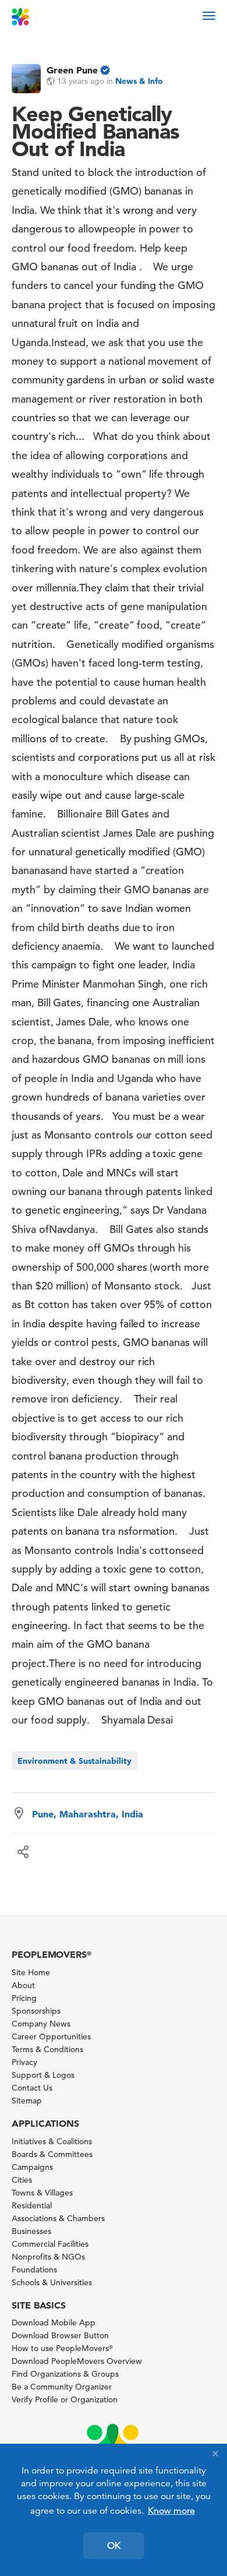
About (23, 1985)
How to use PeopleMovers (62, 2348)
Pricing (24, 1998)
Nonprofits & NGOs (48, 2257)
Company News (41, 2024)
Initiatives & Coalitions (52, 2141)
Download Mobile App (54, 2323)
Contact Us (32, 2088)
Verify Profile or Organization (65, 2399)
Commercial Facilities (50, 2244)
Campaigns (32, 2167)
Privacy (24, 2062)
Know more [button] (171, 2511)
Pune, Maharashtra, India (88, 1814)
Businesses (31, 2231)
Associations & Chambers (58, 2218)
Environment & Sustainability (75, 1761)
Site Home (31, 1972)
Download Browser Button (60, 2335)
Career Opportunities (51, 2036)
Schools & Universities (52, 2282)
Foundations (34, 2270)
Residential (32, 2205)
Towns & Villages (42, 2193)
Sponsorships (36, 2011)
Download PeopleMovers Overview (77, 2361)
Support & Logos (43, 2075)
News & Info (139, 81)
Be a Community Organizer (62, 2387)
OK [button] (114, 2546)
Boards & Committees (52, 2154)
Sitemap (27, 2101)
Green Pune (72, 70)
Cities (22, 2180)
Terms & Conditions (47, 2049)
